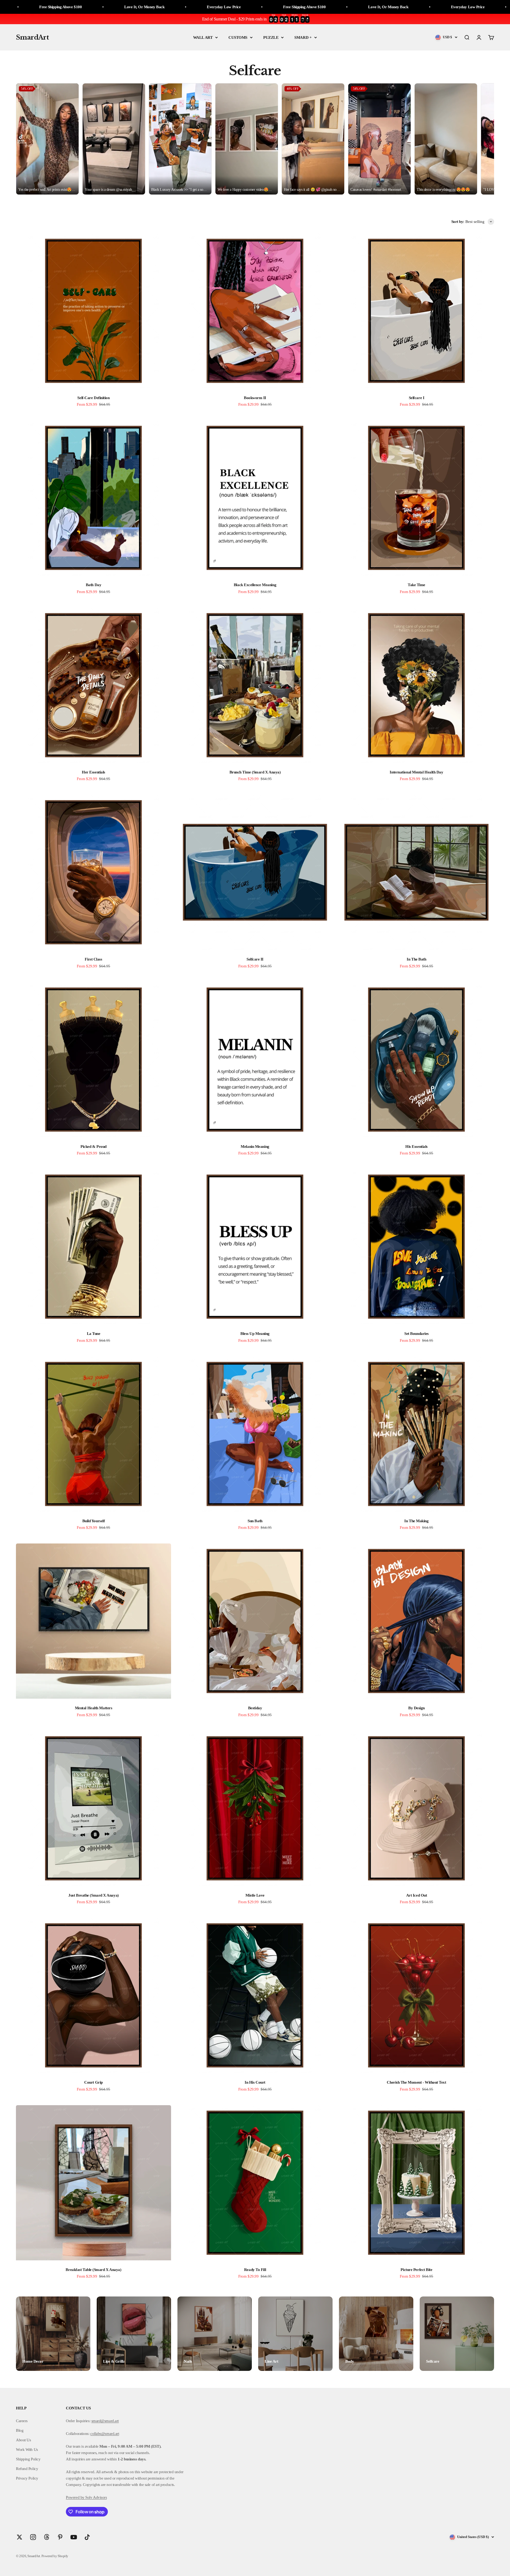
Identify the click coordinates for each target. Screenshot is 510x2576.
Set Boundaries (416, 1334)
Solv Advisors (96, 2497)
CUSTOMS (238, 37)
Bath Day (93, 585)
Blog (20, 2430)
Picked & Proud (93, 1147)
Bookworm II (255, 398)
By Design (416, 1708)
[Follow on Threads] (47, 2537)
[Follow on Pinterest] (60, 2537)
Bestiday (255, 1708)
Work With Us (27, 2450)
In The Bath (416, 959)
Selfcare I (417, 398)
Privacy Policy (27, 2478)
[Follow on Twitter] (20, 2537)
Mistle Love (255, 1895)
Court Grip (93, 2082)
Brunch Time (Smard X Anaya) (255, 772)
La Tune (94, 1334)
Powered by (75, 2497)
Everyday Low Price (51, 7)
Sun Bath (255, 1521)
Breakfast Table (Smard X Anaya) (93, 2270)
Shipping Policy (28, 2459)
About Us (23, 2440)
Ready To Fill (255, 2270)
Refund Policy (27, 2469)
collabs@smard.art (105, 2434)
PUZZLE (271, 37)
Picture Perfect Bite (416, 2270)
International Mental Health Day (416, 772)
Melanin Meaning (255, 1147)
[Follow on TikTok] (87, 2537)
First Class (93, 959)
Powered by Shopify (55, 2556)
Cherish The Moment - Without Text (416, 2082)
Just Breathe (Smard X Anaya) (93, 1895)
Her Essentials (93, 772)
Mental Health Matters (94, 1708)
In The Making (416, 1521)
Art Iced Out (417, 1895)
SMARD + (303, 37)
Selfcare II (255, 959)
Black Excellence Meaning (255, 585)
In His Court (255, 2082)
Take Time (416, 585)
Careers (22, 2421)
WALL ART (203, 37)
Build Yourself (94, 1521)
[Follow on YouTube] (74, 2537)
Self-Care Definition (93, 398)
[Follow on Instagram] (33, 2537)
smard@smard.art (105, 2421)
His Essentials (416, 1147)
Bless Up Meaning (255, 1334)
